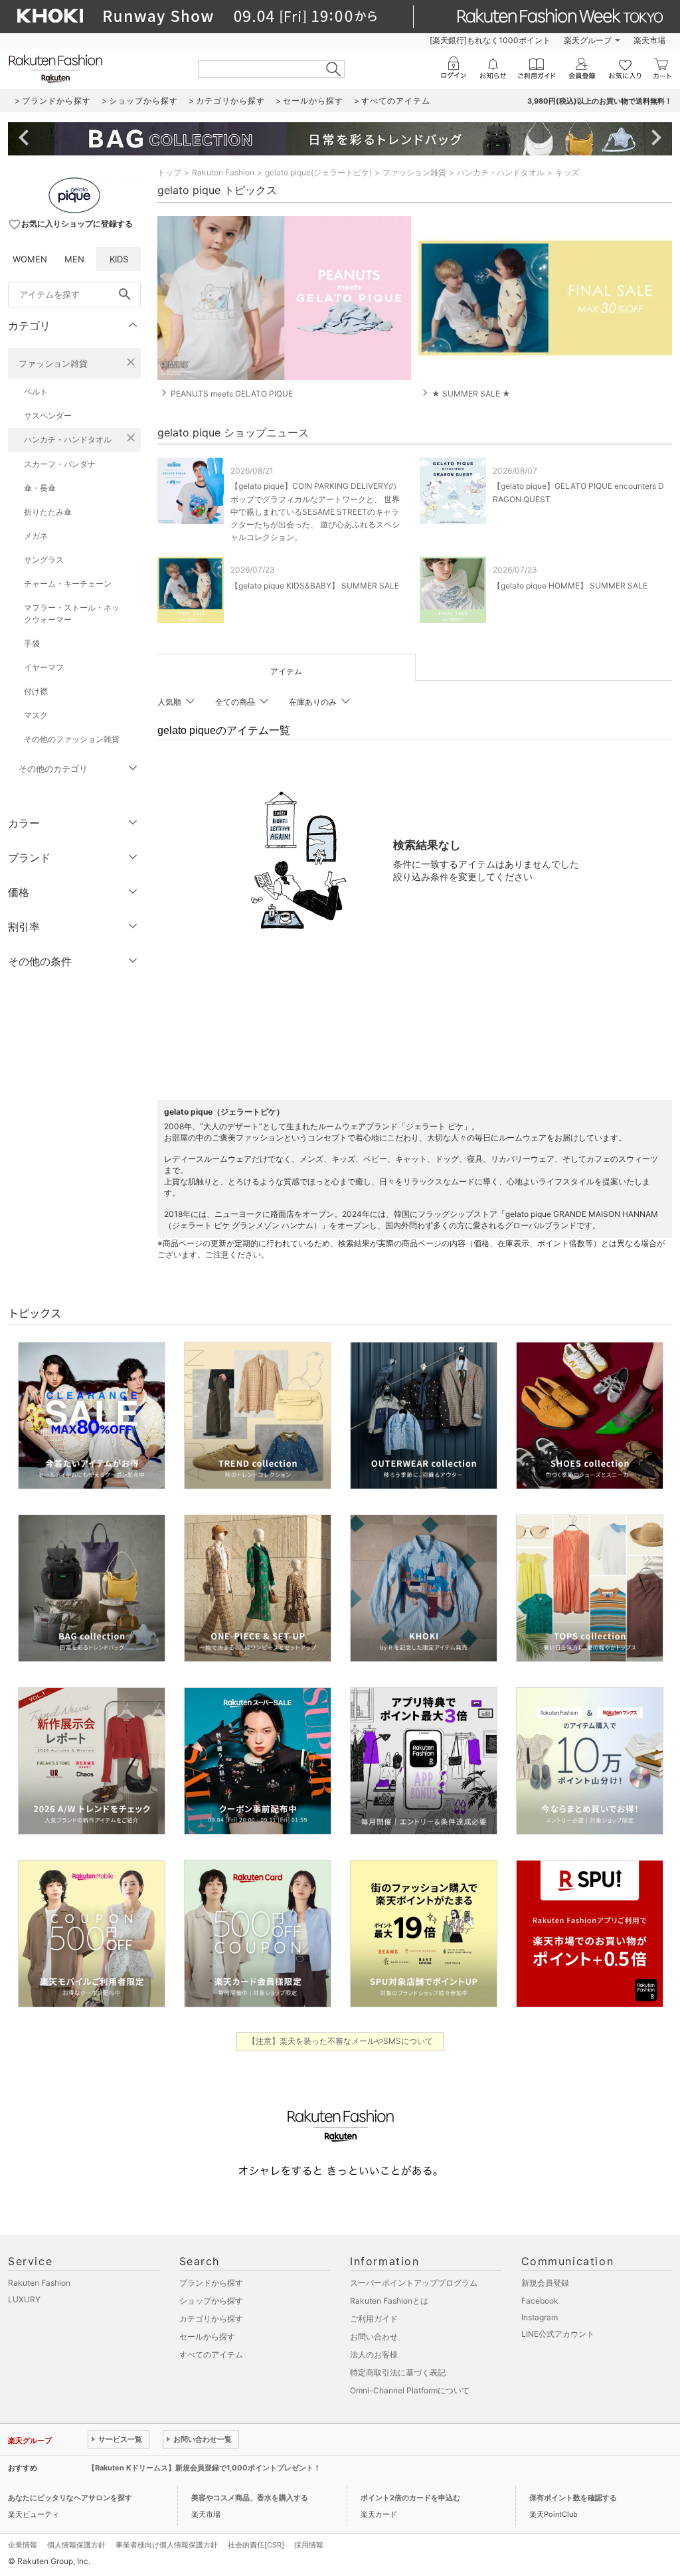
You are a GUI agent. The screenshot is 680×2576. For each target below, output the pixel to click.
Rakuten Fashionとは (389, 2301)
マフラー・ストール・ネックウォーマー (72, 613)
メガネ (36, 536)
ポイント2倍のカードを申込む (410, 2498)
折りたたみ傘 (48, 512)
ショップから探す (211, 2301)
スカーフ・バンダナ (60, 464)
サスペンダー (48, 415)
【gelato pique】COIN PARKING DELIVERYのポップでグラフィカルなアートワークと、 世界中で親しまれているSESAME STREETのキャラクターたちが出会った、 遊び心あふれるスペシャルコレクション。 (315, 511)
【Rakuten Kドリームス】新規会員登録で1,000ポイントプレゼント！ (204, 2468)
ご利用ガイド (374, 2319)
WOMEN (30, 259)
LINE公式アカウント (558, 2334)
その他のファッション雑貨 (72, 739)
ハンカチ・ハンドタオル (68, 439)
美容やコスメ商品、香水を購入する (250, 2498)
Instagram (540, 2317)
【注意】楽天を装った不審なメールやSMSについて (340, 2041)
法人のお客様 (374, 2354)
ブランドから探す (211, 2283)
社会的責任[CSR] (256, 2545)
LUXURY (24, 2299)
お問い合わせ (374, 2337)
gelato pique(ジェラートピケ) (318, 172)
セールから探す (207, 2337)
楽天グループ (588, 40)
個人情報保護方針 (76, 2545)
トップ (169, 172)
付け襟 (36, 691)
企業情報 (23, 2545)
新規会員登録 (545, 2283)
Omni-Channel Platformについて (410, 2390)
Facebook (540, 2301)
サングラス (44, 560)
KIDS (119, 259)
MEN (74, 259)
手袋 (32, 643)
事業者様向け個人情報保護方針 (167, 2545)
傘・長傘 (40, 488)
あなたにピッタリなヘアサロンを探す (70, 2498)
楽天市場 (649, 40)
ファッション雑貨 (53, 363)
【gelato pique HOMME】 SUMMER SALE (570, 586)
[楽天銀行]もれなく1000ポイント (490, 40)
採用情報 (309, 2545)
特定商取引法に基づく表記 (398, 2372)
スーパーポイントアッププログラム (414, 2283)
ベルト (36, 392)
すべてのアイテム (211, 2354)
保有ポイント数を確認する (573, 2498)
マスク (36, 715)
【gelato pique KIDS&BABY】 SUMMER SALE (315, 586)
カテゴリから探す (211, 2319)
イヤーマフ (44, 667)
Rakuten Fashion (223, 172)
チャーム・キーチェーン (68, 584)
